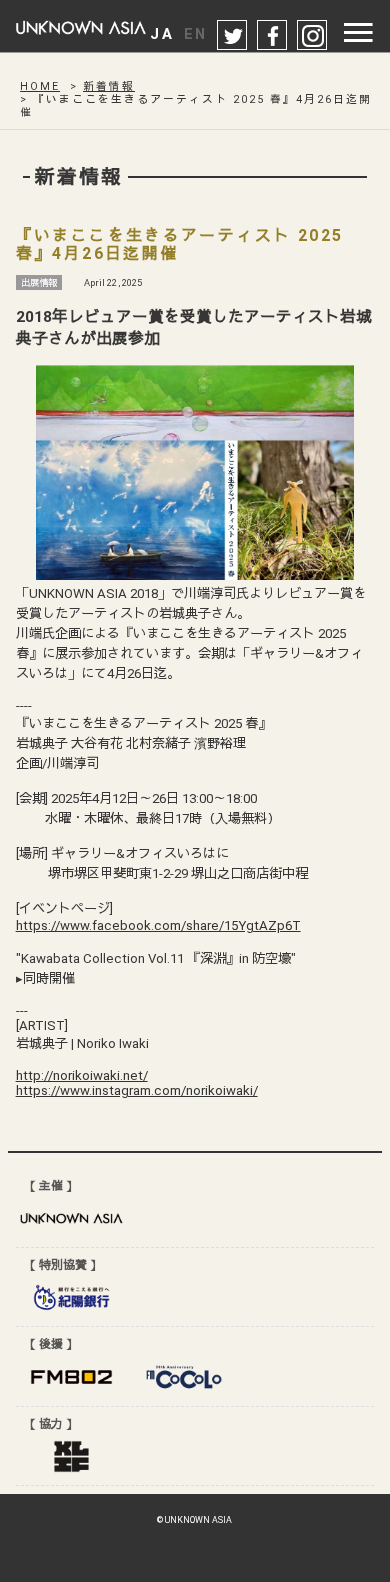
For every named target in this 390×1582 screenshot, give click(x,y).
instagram (313, 36)
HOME (40, 86)
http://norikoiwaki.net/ (82, 1075)
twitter (233, 36)
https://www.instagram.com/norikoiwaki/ (137, 1090)
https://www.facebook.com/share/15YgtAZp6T (158, 925)
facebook (273, 36)
